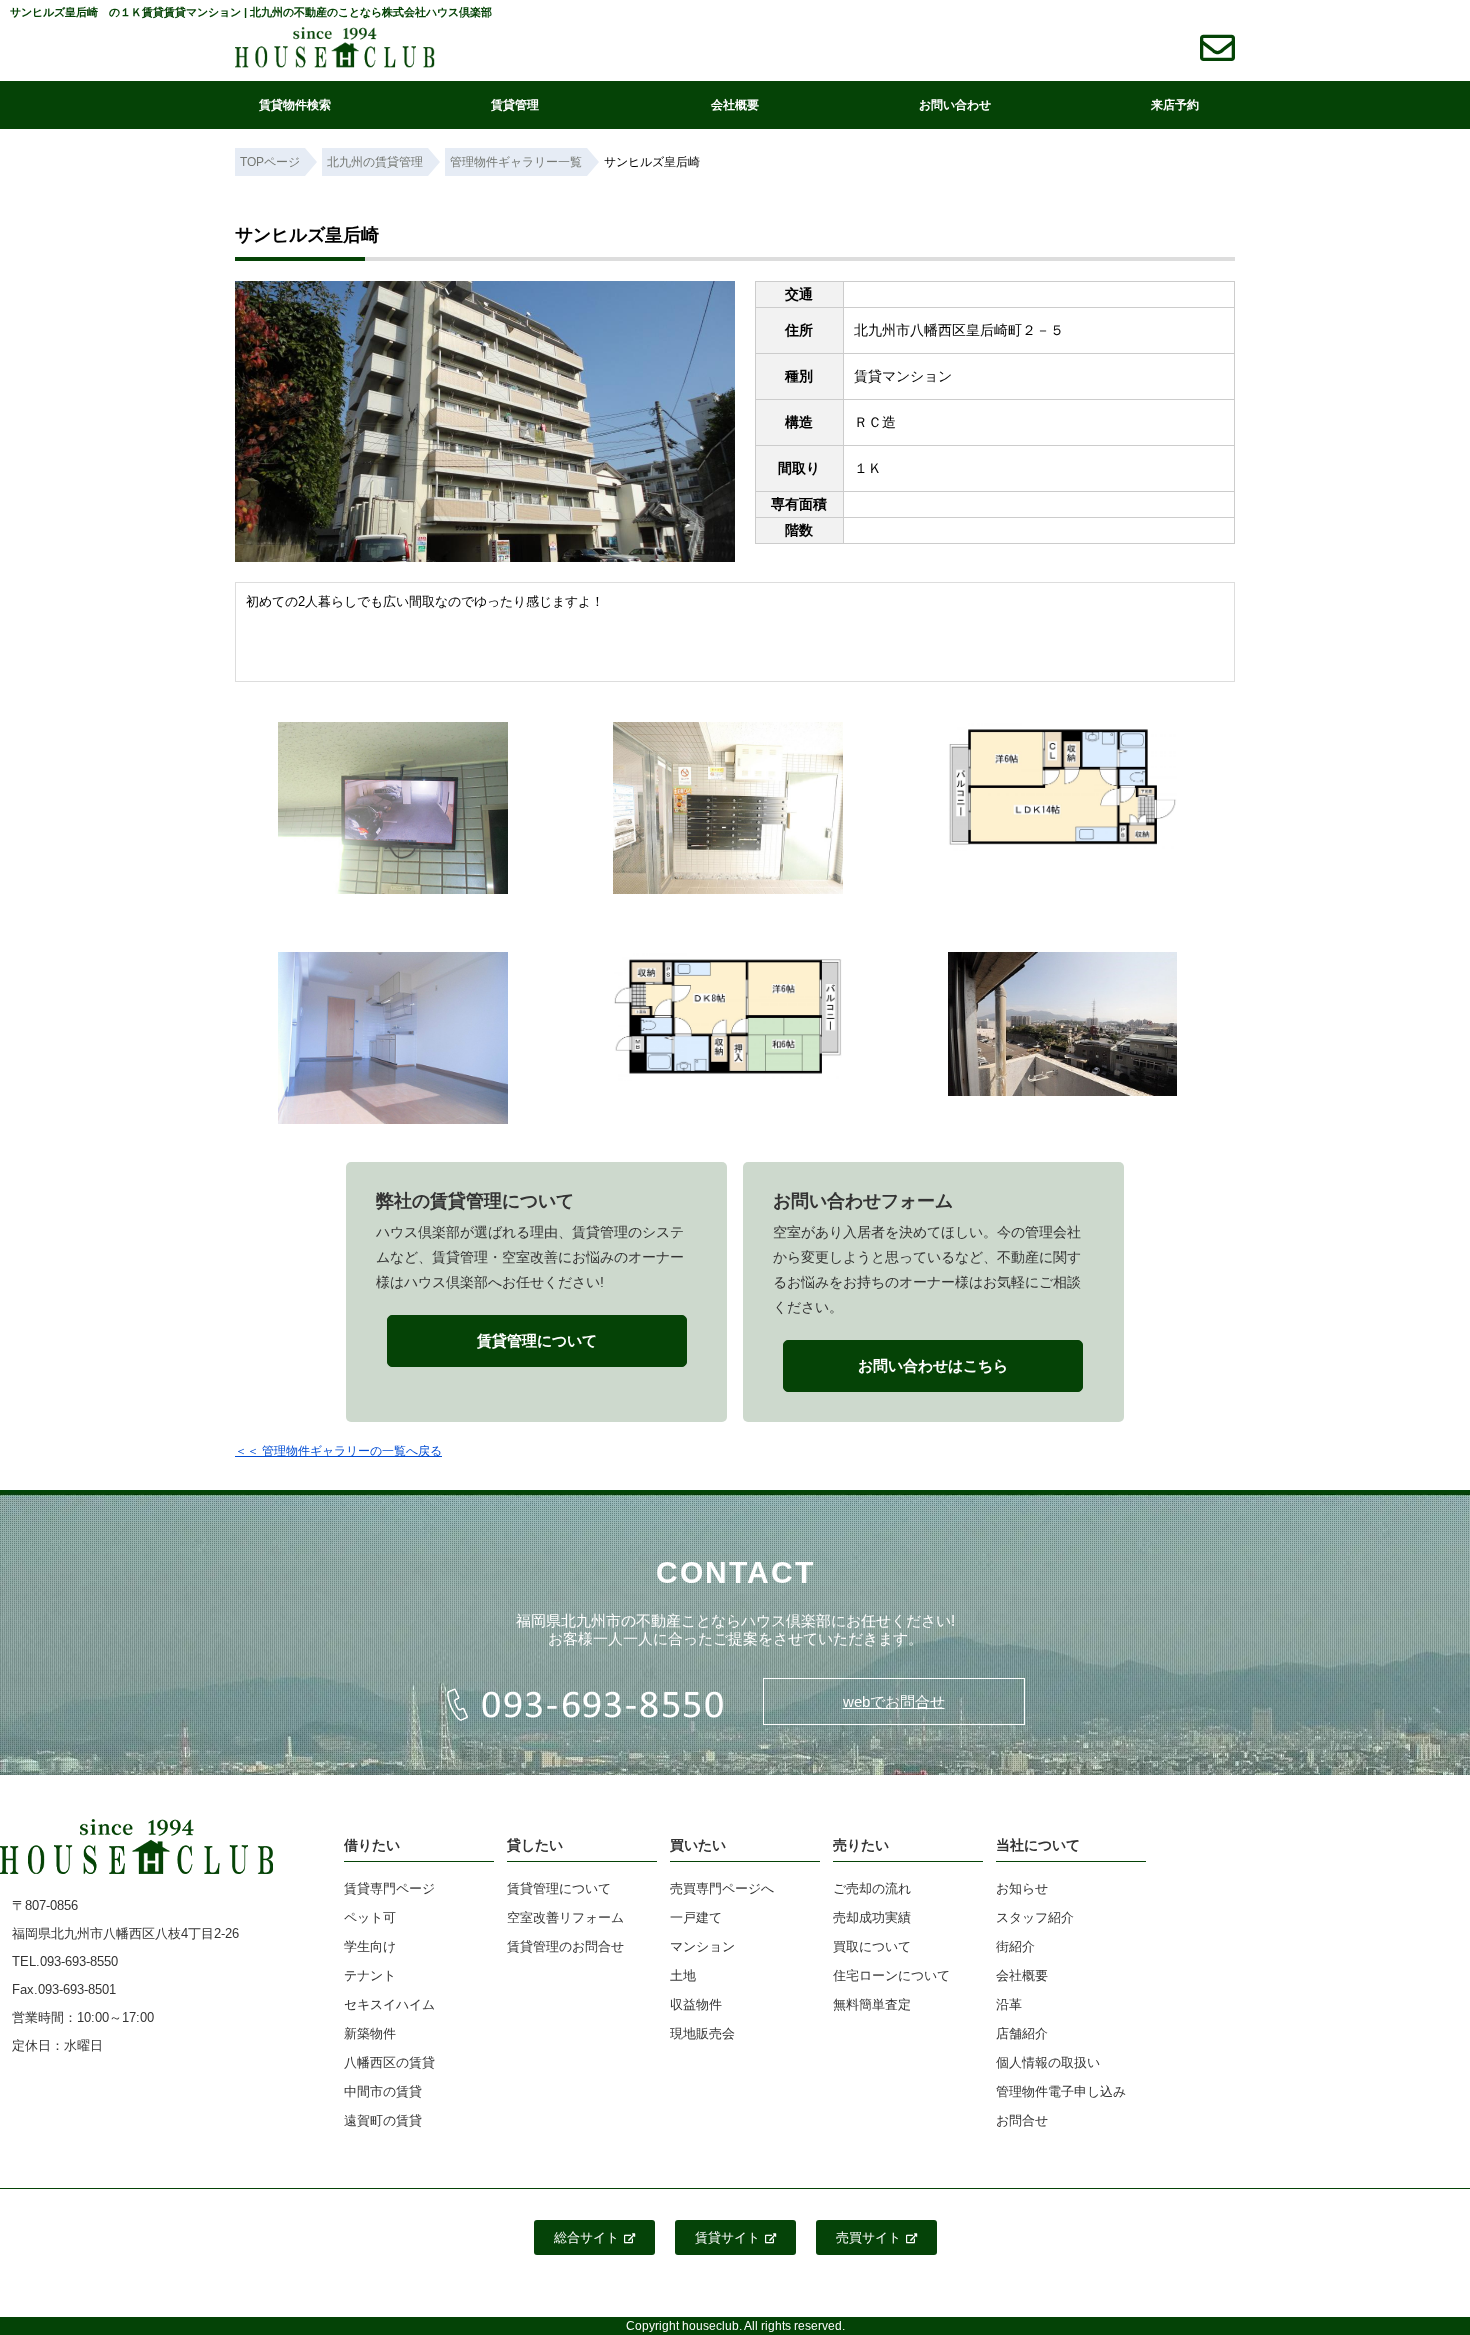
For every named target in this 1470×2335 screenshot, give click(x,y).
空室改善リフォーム (565, 1917)
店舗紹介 (1022, 2033)
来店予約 (1175, 105)
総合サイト (586, 2237)
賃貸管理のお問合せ (565, 1946)
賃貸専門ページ (389, 1888)
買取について (872, 1946)
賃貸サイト (727, 2237)
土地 (683, 1975)
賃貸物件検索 (295, 105)
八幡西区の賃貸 (389, 2062)
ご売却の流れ (872, 1888)
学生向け (370, 1946)
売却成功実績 (872, 1917)
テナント (370, 1975)
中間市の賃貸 (383, 2091)
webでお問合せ (894, 1701)
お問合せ (1022, 2120)
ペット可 (370, 1917)
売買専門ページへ (722, 1888)
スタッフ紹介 (1035, 1917)
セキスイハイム (389, 2004)
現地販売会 (702, 2033)
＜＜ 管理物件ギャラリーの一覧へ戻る (338, 1451)
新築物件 (370, 2033)
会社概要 (735, 105)
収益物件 (696, 2004)
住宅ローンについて (891, 1975)
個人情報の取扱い (1048, 2062)
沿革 (1009, 2004)
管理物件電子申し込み (1061, 2091)
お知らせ (1022, 1888)
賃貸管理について (559, 1888)
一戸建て (696, 1917)
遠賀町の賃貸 (383, 2120)
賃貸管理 (515, 105)
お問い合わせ (955, 105)
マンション (702, 1946)
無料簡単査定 (872, 2004)
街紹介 (1015, 1946)
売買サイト (868, 2237)
